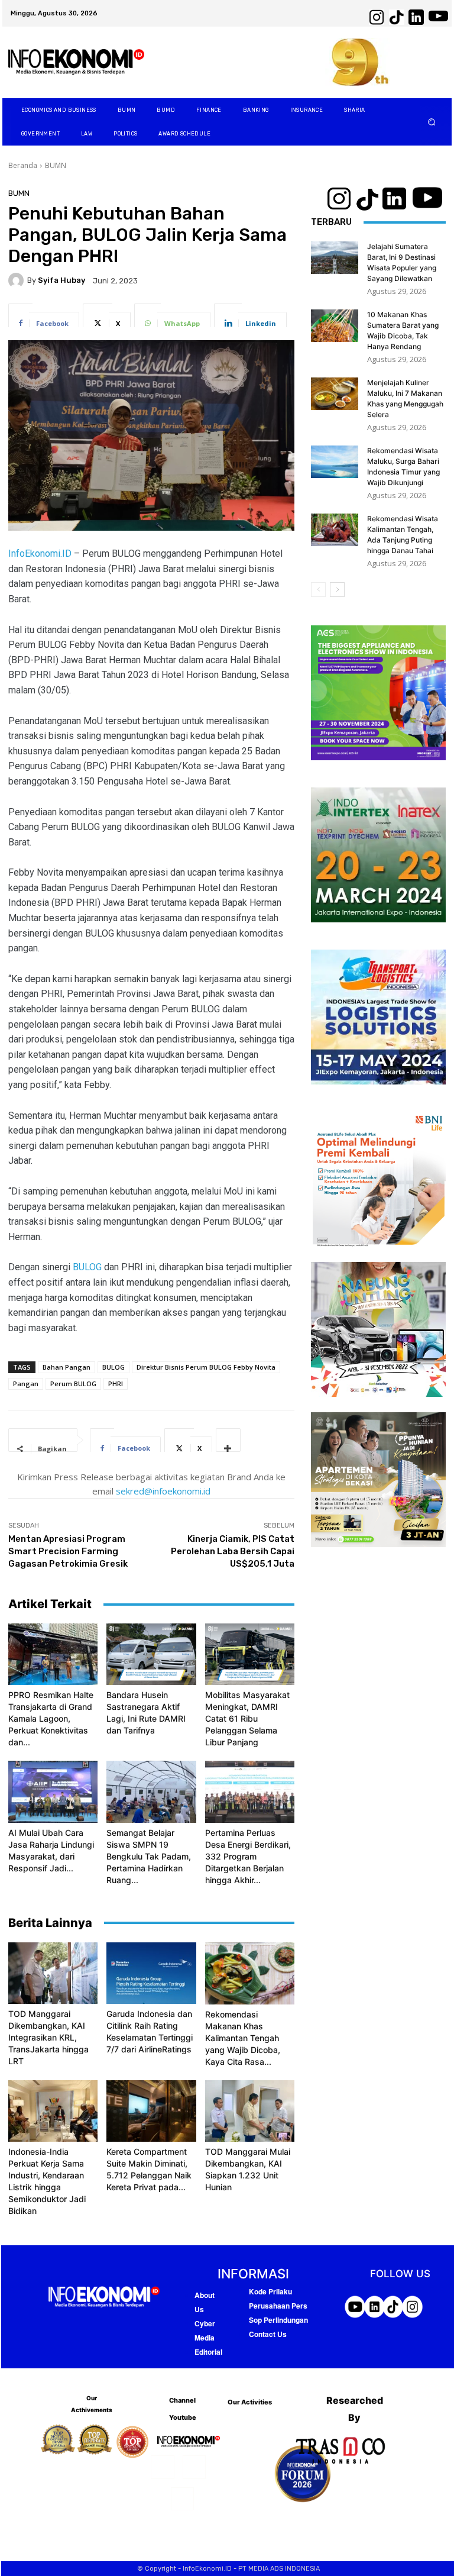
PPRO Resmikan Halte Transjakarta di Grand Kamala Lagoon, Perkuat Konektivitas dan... (51, 1718)
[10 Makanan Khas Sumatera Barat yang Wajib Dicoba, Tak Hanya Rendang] (335, 326)
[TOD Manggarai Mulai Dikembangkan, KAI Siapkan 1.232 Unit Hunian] (250, 2111)
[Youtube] (182, 2499)
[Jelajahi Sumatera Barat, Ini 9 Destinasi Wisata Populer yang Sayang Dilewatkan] (335, 258)
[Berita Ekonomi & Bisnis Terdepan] (76, 62)
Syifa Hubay (61, 280)
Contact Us (268, 2334)
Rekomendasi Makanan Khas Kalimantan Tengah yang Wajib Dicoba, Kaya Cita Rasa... (243, 2038)
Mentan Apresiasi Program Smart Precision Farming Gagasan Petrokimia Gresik (68, 1551)
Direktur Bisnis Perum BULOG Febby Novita (206, 1367)
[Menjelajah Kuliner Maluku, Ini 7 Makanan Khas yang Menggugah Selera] (335, 394)
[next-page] (337, 590)
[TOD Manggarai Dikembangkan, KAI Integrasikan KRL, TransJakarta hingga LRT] (53, 1973)
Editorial (208, 2352)
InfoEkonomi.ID (41, 553)
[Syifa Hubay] (18, 280)
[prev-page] (318, 590)
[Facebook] (162, 2467)
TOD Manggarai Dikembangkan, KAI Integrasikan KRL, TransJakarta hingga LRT (48, 2037)
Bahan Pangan (67, 1367)
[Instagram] (194, 2467)
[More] (228, 1440)
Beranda (23, 165)
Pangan (26, 1384)
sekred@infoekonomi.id (163, 1491)
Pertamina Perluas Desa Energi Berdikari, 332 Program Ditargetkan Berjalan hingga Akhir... (248, 1856)
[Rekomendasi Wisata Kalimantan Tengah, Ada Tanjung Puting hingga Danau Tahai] (335, 530)
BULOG (87, 1267)
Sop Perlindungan (278, 2320)
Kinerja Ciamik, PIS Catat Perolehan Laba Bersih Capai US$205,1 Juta (233, 1551)
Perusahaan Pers (278, 2306)
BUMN (56, 165)
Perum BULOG (73, 1384)
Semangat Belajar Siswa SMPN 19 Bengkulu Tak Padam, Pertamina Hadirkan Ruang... (149, 1856)
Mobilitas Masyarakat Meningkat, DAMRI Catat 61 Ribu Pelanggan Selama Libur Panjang (247, 1718)
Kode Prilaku (270, 2291)
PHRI (116, 1384)
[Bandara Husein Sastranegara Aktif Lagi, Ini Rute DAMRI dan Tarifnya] (151, 1654)
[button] (432, 122)
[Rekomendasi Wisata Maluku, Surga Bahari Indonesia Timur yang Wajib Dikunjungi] (335, 462)
